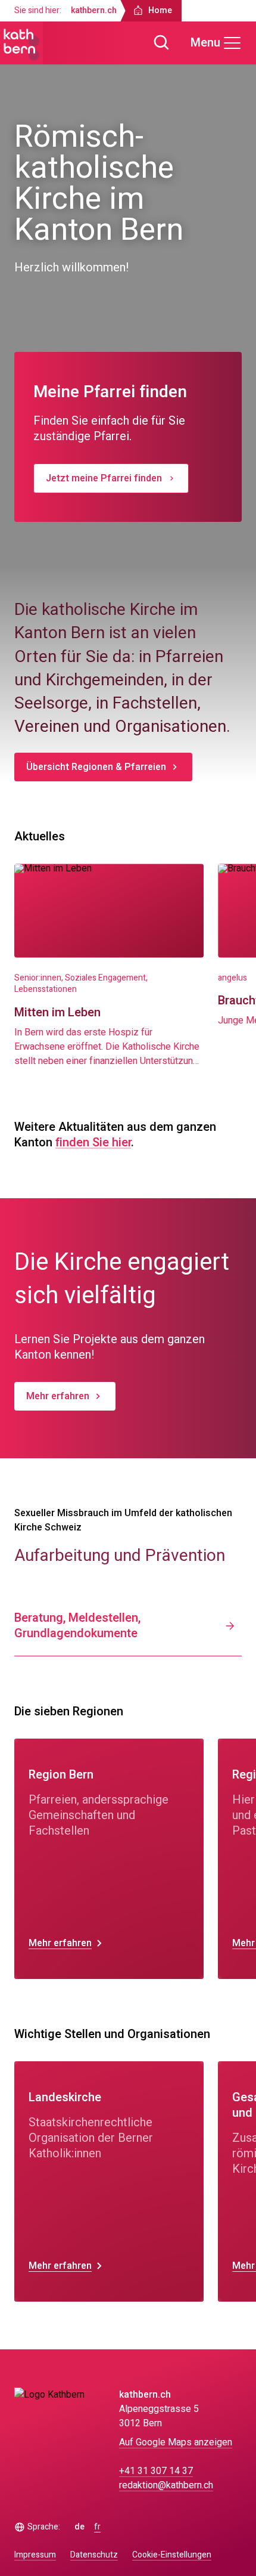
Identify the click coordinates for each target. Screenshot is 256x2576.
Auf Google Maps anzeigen (176, 2442)
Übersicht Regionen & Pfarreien (96, 767)
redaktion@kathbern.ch (166, 2485)
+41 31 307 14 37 (156, 2471)
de (79, 2527)
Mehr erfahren (58, 1396)
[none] (109, 1859)
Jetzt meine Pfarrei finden (104, 478)
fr (97, 2527)
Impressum (35, 2555)
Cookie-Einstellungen (172, 2555)
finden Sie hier (93, 1142)
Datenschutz (94, 2555)
